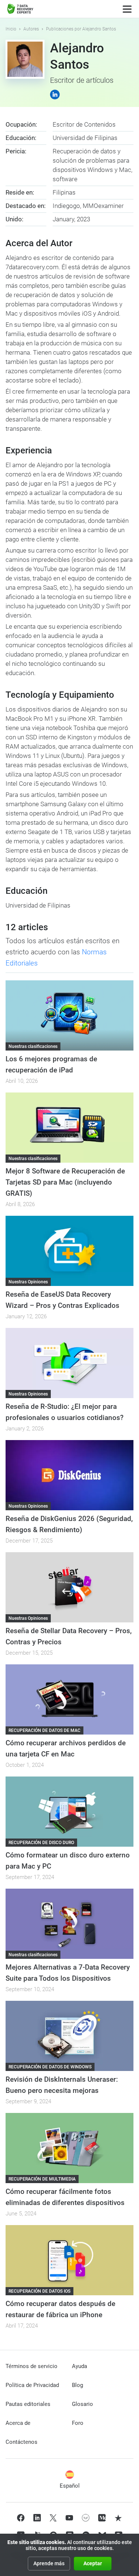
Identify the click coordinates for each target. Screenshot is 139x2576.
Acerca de (18, 2423)
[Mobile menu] (127, 9)
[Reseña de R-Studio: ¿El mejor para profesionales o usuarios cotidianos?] (69, 1363)
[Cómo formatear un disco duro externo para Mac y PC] (69, 1812)
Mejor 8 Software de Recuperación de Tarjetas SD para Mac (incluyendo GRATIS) (65, 1182)
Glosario (82, 2404)
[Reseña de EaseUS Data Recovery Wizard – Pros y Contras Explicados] (69, 1251)
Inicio (11, 29)
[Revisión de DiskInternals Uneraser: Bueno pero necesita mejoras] (69, 2036)
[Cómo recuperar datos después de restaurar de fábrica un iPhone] (69, 2260)
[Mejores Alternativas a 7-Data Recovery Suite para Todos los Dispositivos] (69, 1924)
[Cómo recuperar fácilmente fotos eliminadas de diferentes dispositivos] (69, 2148)
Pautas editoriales (28, 2404)
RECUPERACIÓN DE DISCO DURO (41, 1843)
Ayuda (80, 2366)
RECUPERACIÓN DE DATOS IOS (39, 2291)
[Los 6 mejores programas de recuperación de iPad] (69, 1015)
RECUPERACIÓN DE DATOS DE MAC (44, 1730)
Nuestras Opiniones (28, 1282)
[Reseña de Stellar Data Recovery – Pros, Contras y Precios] (69, 1587)
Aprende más (49, 2563)
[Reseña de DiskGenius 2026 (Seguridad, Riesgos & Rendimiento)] (69, 1475)
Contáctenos (21, 2442)
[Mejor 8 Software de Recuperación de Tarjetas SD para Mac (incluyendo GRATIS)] (69, 1128)
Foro (78, 2423)
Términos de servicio (32, 2366)
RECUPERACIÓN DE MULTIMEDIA (42, 2179)
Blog (77, 2385)
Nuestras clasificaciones (33, 1046)
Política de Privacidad (32, 2385)
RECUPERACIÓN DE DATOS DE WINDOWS (50, 2067)
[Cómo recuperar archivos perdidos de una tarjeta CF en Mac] (69, 1699)
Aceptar (93, 2563)
